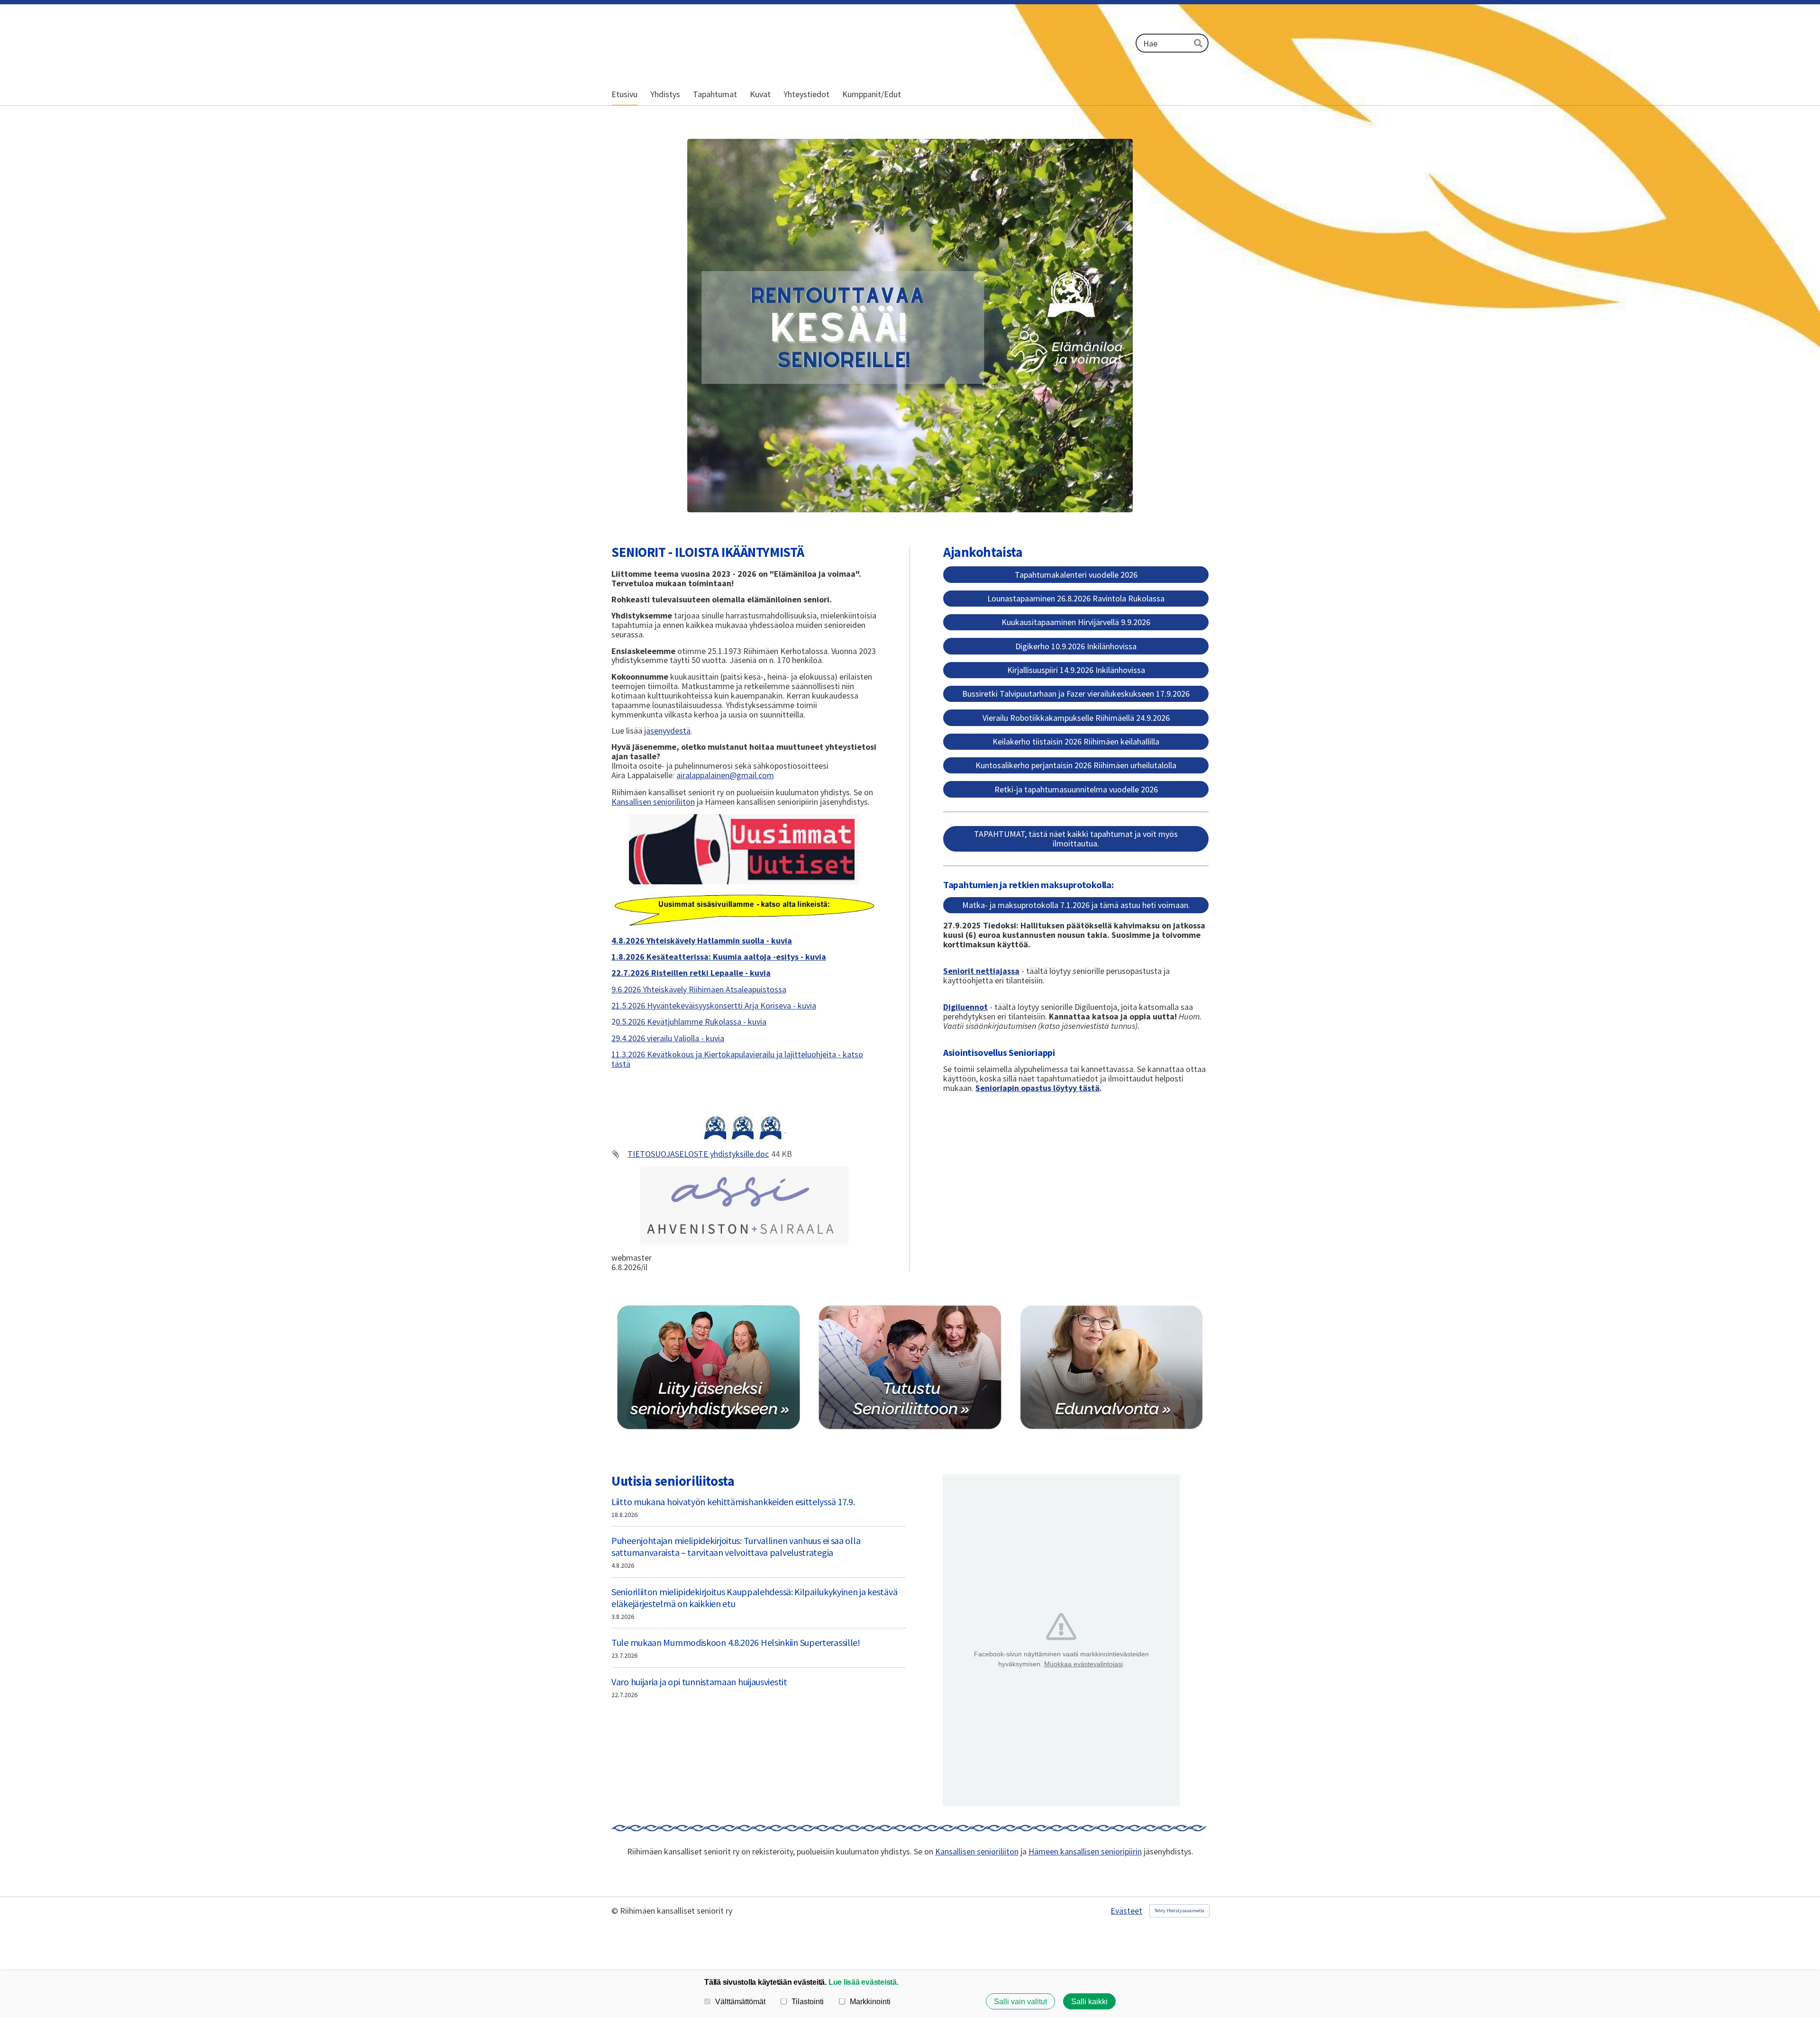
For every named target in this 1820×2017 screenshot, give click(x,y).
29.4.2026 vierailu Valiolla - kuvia (668, 1038)
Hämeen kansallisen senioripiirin (1085, 1851)
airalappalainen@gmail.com (725, 775)
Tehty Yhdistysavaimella (1179, 1911)
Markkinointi (870, 2001)
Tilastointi (808, 2001)
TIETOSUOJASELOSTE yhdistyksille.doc (698, 1154)
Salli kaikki (1089, 2001)
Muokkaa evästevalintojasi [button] (1083, 1664)
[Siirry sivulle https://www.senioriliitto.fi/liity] (709, 1367)
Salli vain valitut (1020, 2001)
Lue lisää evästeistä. (864, 1982)
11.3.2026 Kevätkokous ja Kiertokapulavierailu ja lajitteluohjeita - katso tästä (737, 1059)
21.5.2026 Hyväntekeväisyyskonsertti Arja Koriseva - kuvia (714, 1005)
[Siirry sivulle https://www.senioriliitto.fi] (910, 1367)
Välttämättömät (740, 2001)
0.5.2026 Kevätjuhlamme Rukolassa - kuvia (691, 1022)
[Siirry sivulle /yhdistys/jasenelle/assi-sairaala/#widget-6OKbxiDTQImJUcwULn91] (744, 1206)
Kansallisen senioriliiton (653, 802)
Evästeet (1126, 1911)
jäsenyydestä (667, 731)
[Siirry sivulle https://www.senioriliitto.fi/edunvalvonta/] (1111, 1367)
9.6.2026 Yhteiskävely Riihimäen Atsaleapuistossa (699, 989)
